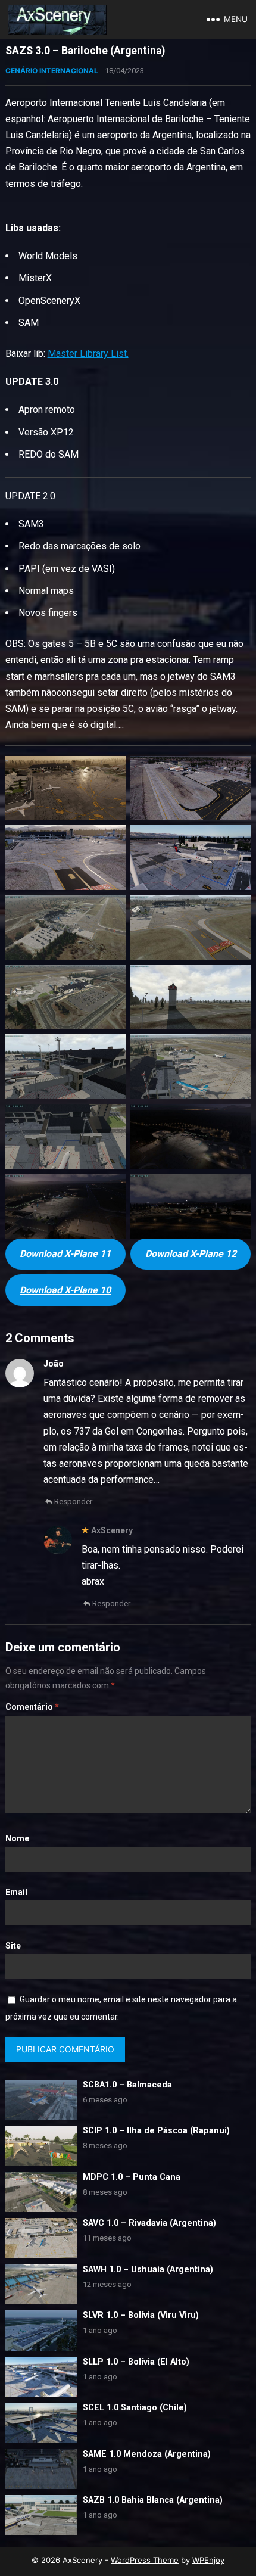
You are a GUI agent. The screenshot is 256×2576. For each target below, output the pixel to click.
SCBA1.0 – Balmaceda (127, 2085)
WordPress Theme (145, 2560)
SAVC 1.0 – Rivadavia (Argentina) (149, 2223)
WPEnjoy (208, 2560)
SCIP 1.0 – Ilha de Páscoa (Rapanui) (156, 2131)
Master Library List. (88, 354)
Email (16, 1892)
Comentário (32, 1707)
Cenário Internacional (52, 71)
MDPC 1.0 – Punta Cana (132, 2177)
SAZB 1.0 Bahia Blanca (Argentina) (153, 2500)
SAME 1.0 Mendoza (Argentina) (147, 2454)
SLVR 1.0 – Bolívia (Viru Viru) (141, 2315)
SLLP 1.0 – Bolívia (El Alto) (136, 2362)
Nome (17, 1838)
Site (13, 1946)
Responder (73, 1502)
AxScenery (112, 1530)
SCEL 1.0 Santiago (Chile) (135, 2408)
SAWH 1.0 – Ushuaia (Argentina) (148, 2269)
